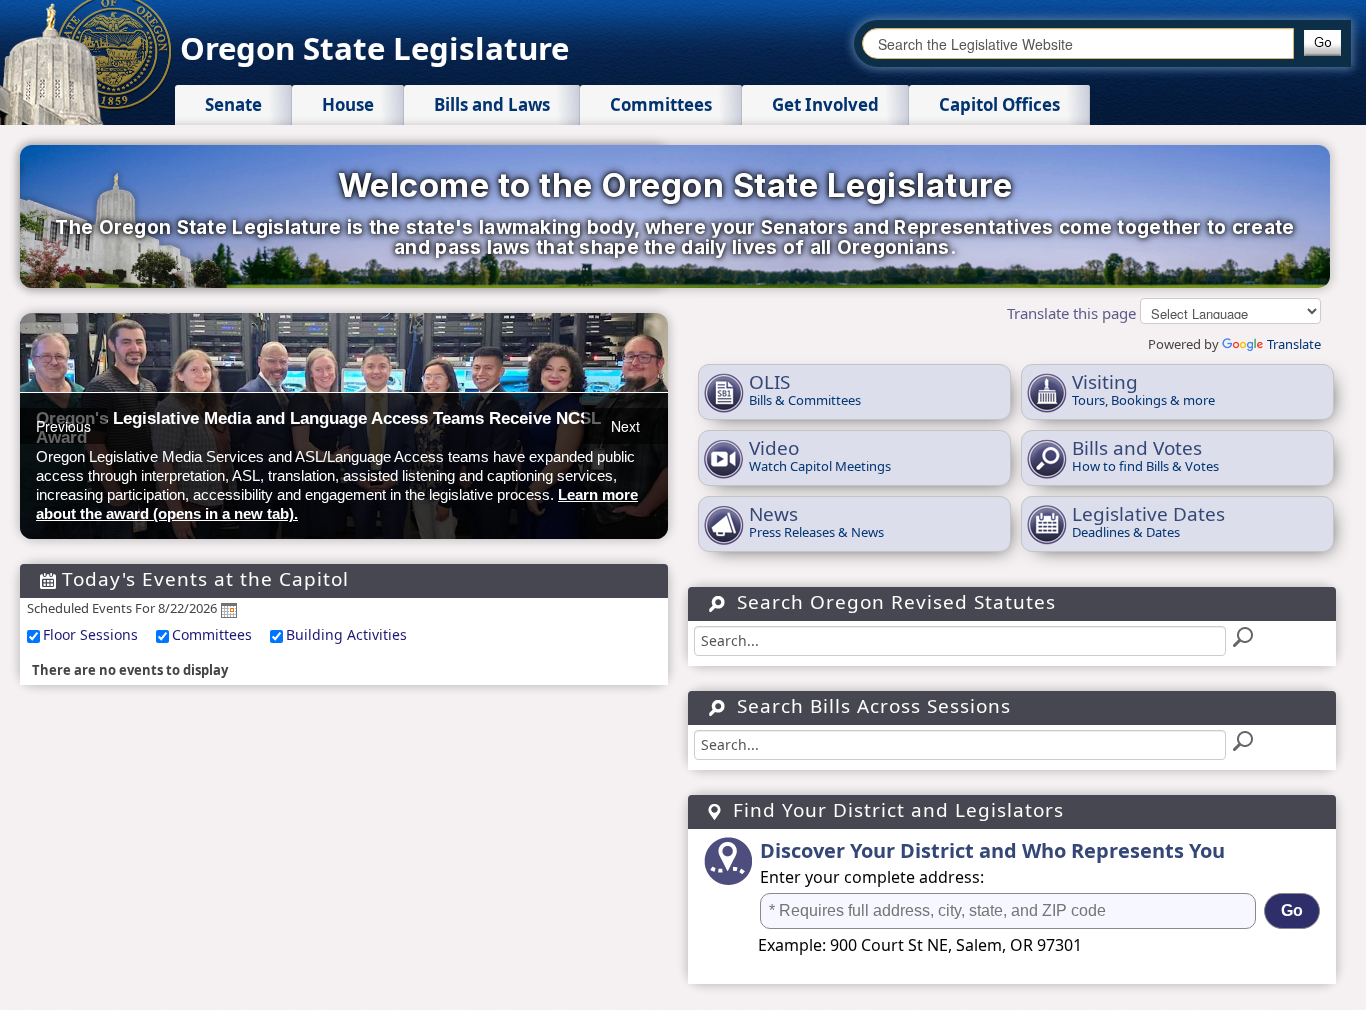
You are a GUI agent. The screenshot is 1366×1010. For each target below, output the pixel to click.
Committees (212, 634)
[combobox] (1078, 43)
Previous (63, 426)
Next (625, 426)
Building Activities (346, 634)
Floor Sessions (90, 634)
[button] (1322, 43)
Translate (1294, 344)
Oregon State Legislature (374, 48)
